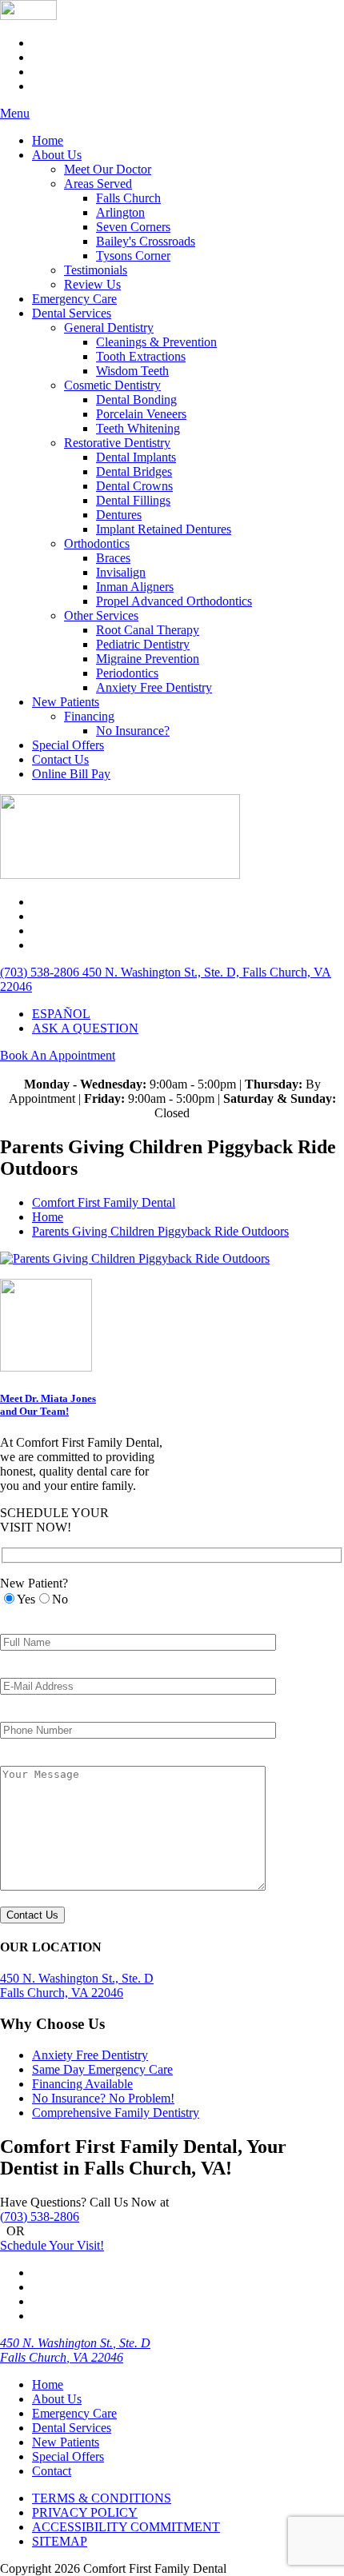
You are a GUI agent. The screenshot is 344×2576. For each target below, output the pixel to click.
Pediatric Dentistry (143, 644)
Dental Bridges (134, 471)
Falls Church (128, 198)
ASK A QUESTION (85, 1028)
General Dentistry (109, 327)
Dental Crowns (134, 486)
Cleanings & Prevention (156, 342)
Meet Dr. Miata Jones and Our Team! (48, 1405)
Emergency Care (74, 299)
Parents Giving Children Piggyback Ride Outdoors (160, 1231)
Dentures (119, 515)
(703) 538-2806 (40, 2217)
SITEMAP (60, 2541)
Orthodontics (97, 543)
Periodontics (127, 673)
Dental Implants (136, 457)
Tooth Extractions (141, 356)
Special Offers (68, 745)
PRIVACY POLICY (85, 2512)
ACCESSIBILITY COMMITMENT (126, 2527)
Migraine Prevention (148, 659)
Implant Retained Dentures (164, 529)
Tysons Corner (133, 256)
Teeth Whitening (138, 428)
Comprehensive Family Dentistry (116, 2113)
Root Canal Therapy (148, 630)
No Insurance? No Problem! (103, 2098)
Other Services (101, 615)
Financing (89, 716)
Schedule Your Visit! (52, 2245)
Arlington (120, 212)
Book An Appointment (58, 1055)
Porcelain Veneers (141, 414)
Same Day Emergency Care (102, 2069)
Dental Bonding (136, 399)
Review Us (92, 284)
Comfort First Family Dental (104, 1202)
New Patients (66, 702)
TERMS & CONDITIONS (102, 2498)
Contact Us (60, 759)
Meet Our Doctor (108, 169)
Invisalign (121, 572)
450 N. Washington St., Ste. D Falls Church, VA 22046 (75, 2350)
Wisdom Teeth (132, 371)
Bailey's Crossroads (146, 241)
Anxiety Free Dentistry (154, 687)
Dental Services (72, 313)
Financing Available (82, 2084)
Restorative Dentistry (117, 443)
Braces (113, 558)
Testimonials (96, 270)
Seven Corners (133, 227)
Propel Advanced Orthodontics (174, 601)
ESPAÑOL (61, 1014)
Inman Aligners (135, 587)
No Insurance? (133, 731)
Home (48, 140)
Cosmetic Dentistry (112, 385)
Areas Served (98, 184)
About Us (57, 155)
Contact (52, 2471)
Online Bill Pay (71, 774)
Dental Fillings (133, 500)
